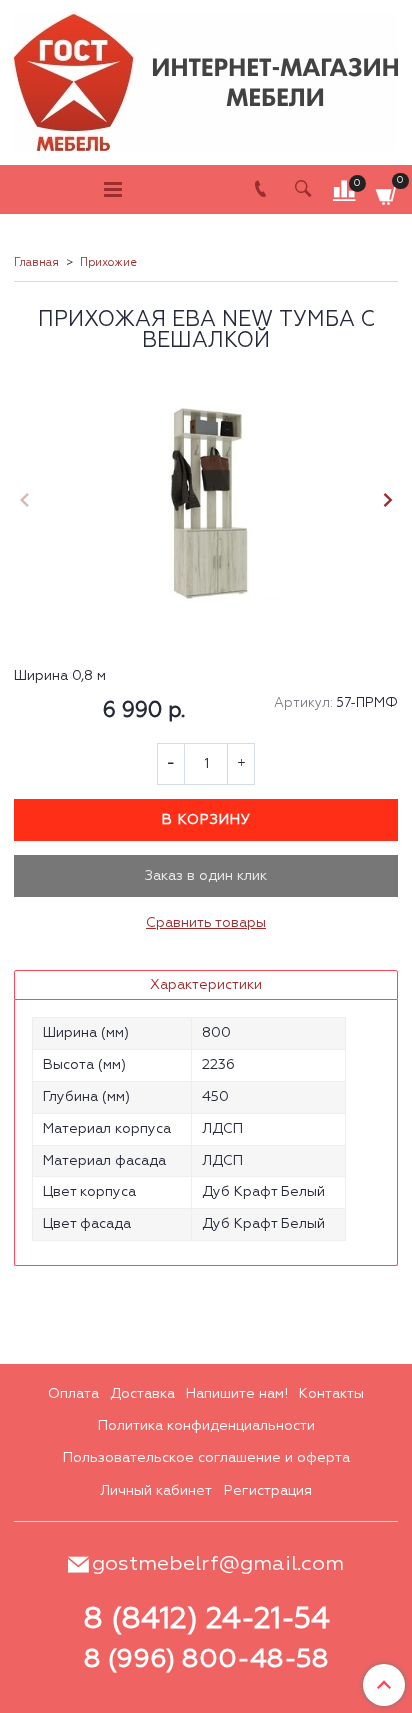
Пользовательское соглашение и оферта (206, 1458)
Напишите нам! (237, 1394)
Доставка (142, 1394)
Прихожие (108, 263)
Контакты (331, 1394)
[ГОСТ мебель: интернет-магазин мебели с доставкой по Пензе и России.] (206, 77)
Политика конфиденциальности (206, 1426)
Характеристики (206, 985)
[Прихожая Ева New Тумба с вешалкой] (206, 502)
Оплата (73, 1394)
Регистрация (268, 1491)
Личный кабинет (156, 1491)
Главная (36, 263)
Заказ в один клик (206, 876)
